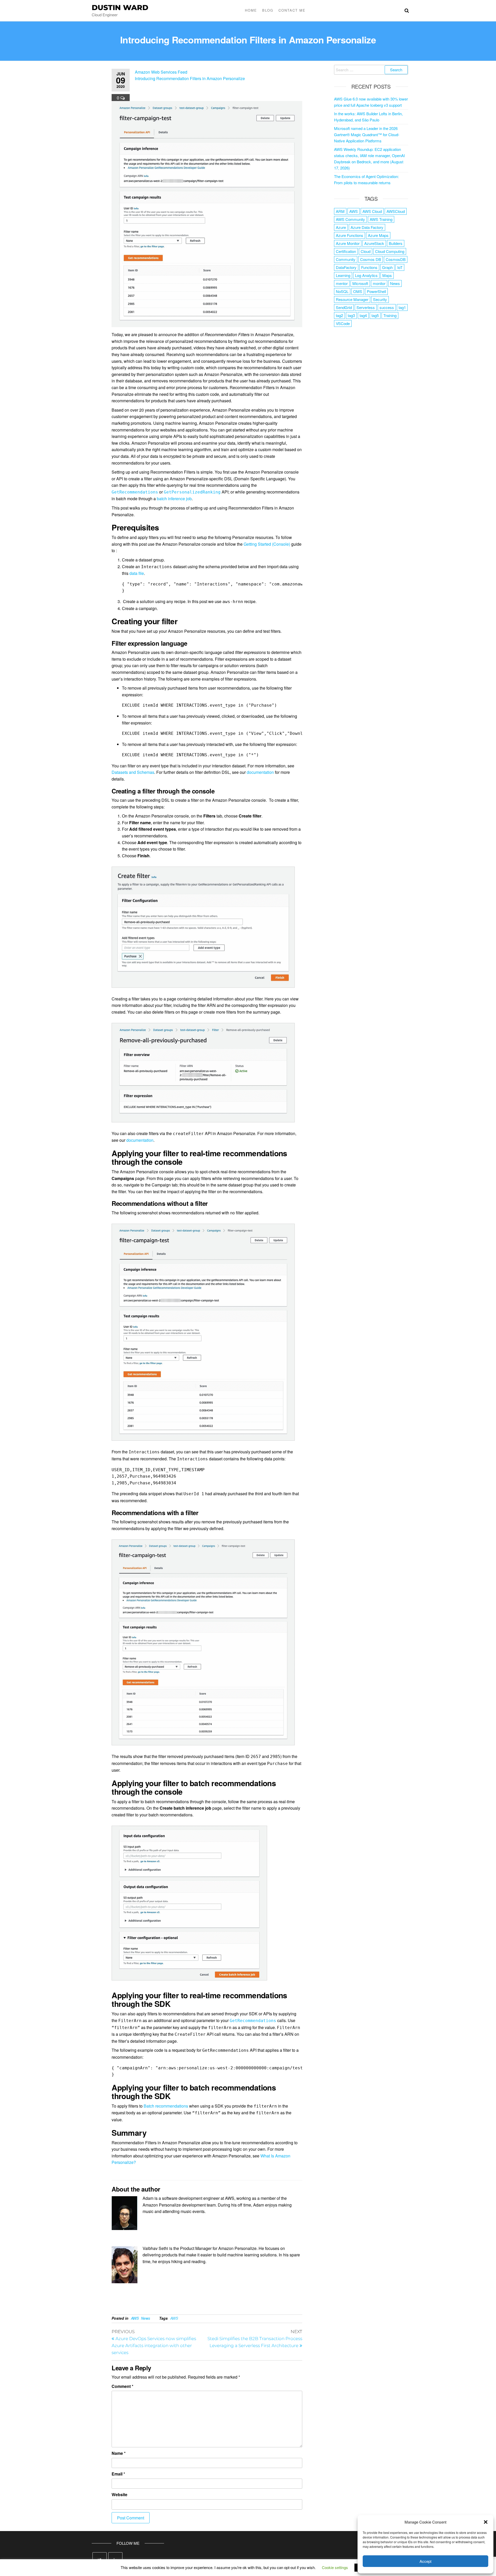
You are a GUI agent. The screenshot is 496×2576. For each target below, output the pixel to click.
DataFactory (346, 267)
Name (119, 2453)
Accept (425, 2561)
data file (137, 573)
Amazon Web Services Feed (161, 72)
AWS (135, 2318)
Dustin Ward (120, 7)
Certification (346, 251)
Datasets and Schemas (133, 772)
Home (251, 10)
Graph (387, 267)
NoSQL (342, 291)
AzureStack (374, 243)
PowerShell (376, 291)
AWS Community (350, 219)
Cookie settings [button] (335, 2567)
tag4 (363, 315)
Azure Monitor (348, 243)
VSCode (343, 323)
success (387, 307)
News (146, 2318)
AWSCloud (396, 211)
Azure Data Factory (367, 227)
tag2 (339, 315)
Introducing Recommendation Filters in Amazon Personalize (190, 78)
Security (380, 299)
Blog (268, 10)
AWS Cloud (372, 211)
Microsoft (360, 283)
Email (118, 2474)
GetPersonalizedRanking (192, 492)
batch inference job (174, 499)
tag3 (351, 315)
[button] (486, 2522)
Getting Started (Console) (267, 544)
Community (346, 259)
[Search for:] (371, 70)
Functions (369, 267)
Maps (387, 275)
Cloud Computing (390, 251)
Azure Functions (350, 235)
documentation (260, 772)
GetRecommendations (253, 2021)
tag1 (402, 307)
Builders (396, 243)
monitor (379, 283)
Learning (343, 275)
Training (390, 315)
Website (119, 2494)
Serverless (366, 307)
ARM (340, 211)
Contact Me (292, 10)
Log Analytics (366, 275)
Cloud (366, 251)
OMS (358, 291)
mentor (342, 283)
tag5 (375, 315)
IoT (400, 267)
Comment (122, 2386)
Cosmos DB (371, 259)
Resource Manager (352, 299)
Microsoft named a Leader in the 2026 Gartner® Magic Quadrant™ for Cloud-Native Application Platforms (367, 134)
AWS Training (381, 219)
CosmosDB (396, 259)
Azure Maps (378, 235)
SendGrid (344, 307)
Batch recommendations (166, 2106)
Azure (341, 227)
